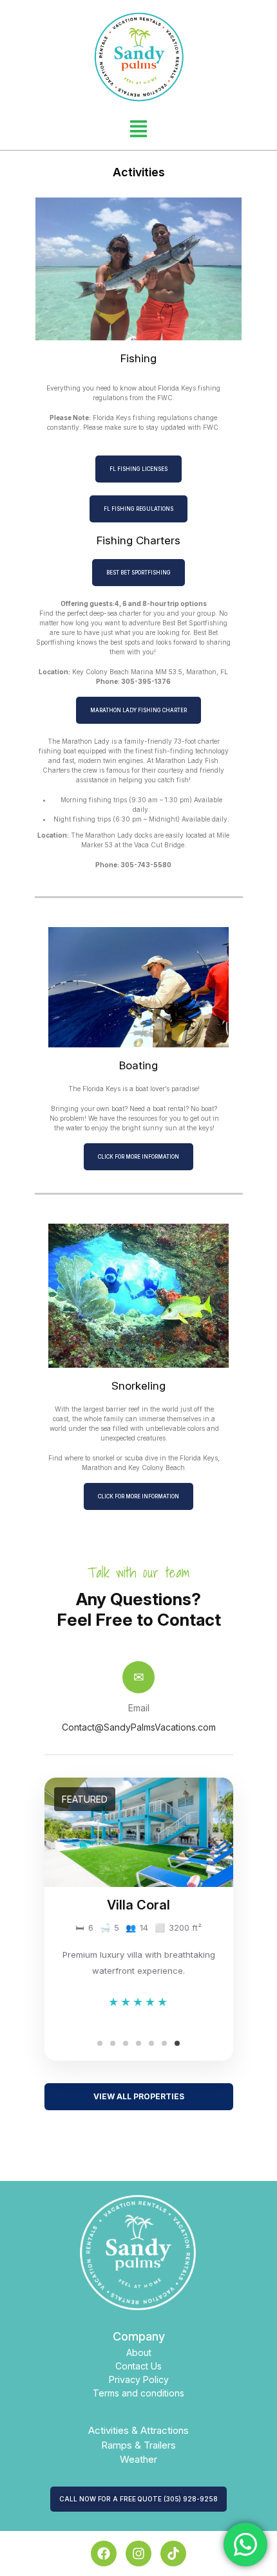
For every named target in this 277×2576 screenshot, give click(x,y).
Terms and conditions (138, 2393)
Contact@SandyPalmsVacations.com (139, 1727)
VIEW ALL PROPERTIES (139, 2096)
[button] (138, 127)
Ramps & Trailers (138, 2445)
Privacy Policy (139, 2379)
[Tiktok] (173, 2553)
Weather (138, 2459)
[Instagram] (138, 2553)
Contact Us (138, 2366)
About (139, 2352)
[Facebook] (104, 2553)
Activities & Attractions (138, 2430)
